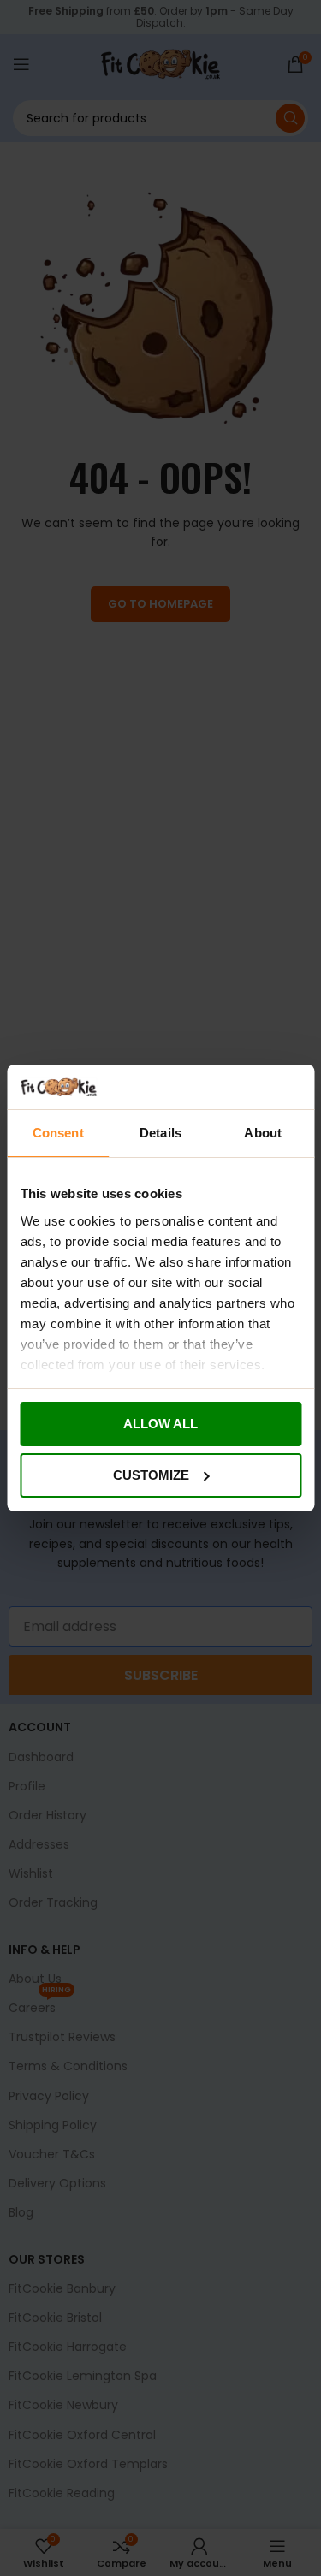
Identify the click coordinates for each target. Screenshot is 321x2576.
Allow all (160, 1424)
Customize (151, 1475)
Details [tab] (160, 1133)
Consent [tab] (58, 1133)
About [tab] (263, 1133)
